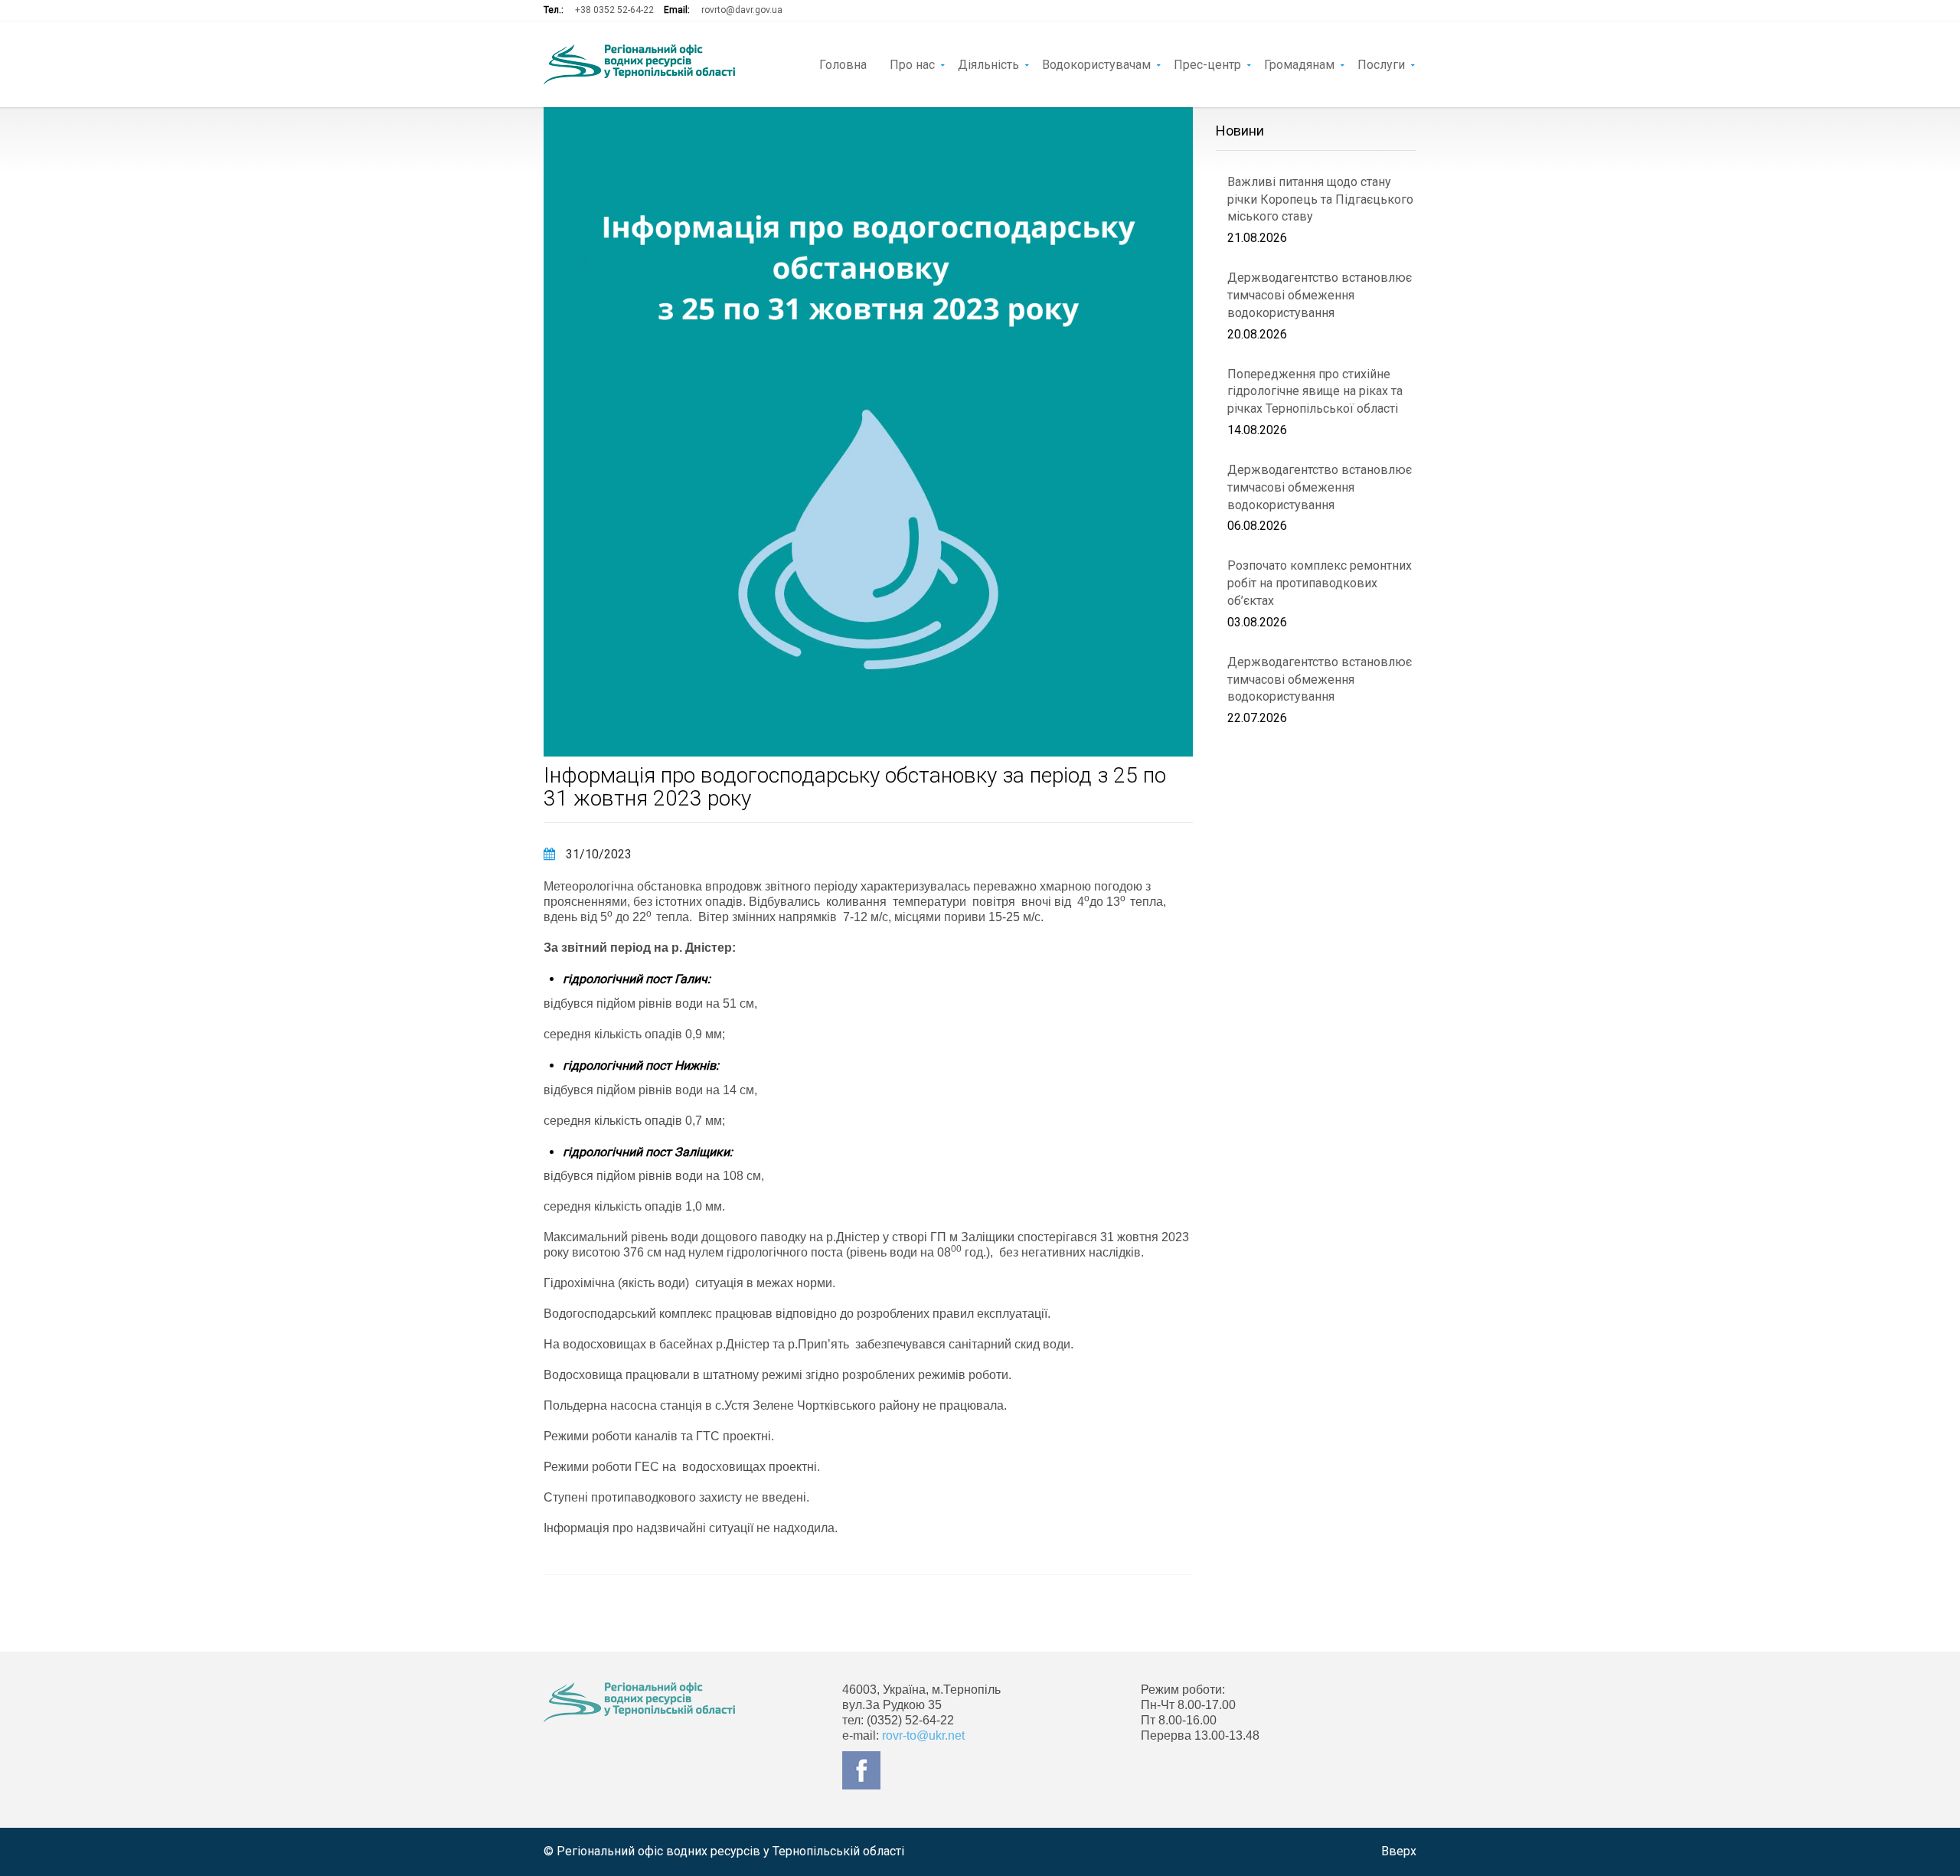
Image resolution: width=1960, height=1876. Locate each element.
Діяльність (988, 64)
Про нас (912, 64)
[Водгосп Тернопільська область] (639, 64)
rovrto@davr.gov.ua (742, 10)
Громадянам (1299, 64)
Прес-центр (1207, 64)
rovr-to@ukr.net (923, 1735)
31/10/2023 (597, 854)
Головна (843, 64)
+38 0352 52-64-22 (614, 10)
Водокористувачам (1096, 64)
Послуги (1381, 64)
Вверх (1399, 1851)
